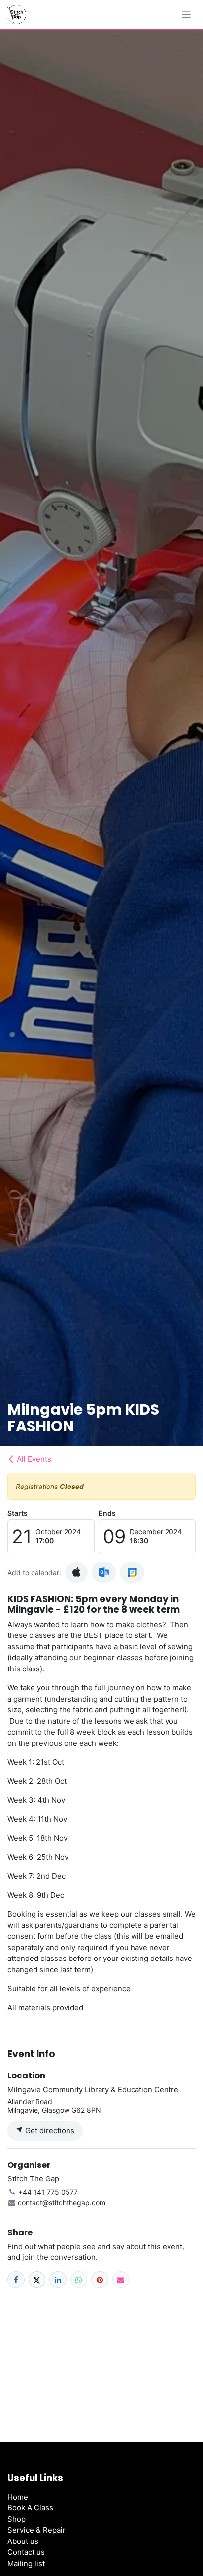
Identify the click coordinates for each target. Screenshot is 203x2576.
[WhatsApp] (79, 2280)
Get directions (49, 2130)
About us (23, 2541)
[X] (37, 2280)
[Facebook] (16, 2280)
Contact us (26, 2552)
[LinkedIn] (58, 2280)
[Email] (121, 2280)
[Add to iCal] (76, 1573)
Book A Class (30, 2508)
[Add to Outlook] (104, 1572)
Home (18, 2497)
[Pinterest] (100, 2280)
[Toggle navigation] (186, 15)
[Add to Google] (132, 1572)
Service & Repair (36, 2530)
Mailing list (26, 2563)
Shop (17, 2519)
